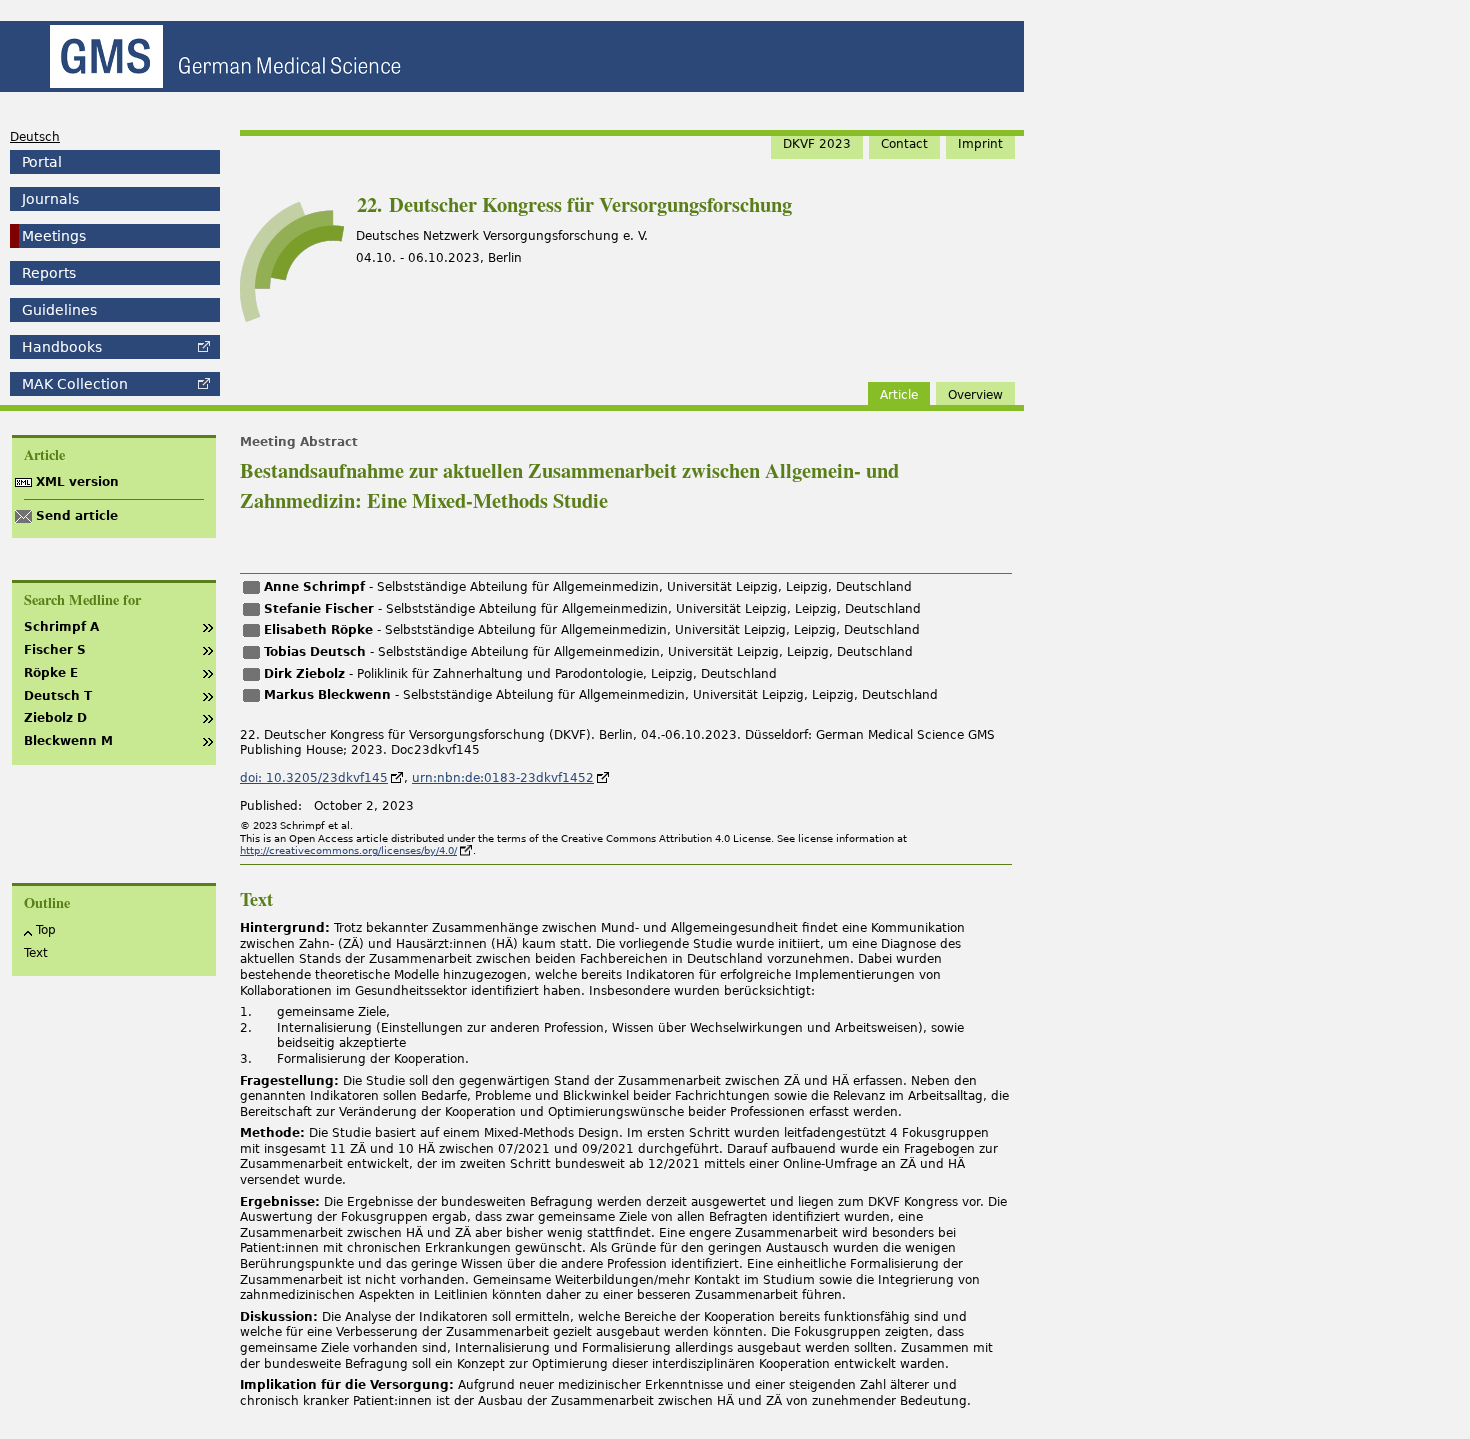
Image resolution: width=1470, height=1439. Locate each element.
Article (899, 395)
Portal (42, 162)
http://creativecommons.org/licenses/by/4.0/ (348, 850)
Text (36, 953)
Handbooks (62, 347)
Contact (904, 144)
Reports (49, 273)
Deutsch (35, 137)
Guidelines (59, 310)
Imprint (980, 144)
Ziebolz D (55, 718)
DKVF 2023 (817, 144)
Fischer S (55, 650)
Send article (77, 516)
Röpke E (51, 673)
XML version (77, 482)
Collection (75, 384)
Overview (975, 395)
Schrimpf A (61, 627)
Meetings (54, 236)
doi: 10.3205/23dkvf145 (314, 778)
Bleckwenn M (68, 741)
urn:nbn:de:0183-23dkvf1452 (503, 778)
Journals (50, 199)
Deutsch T (58, 696)
